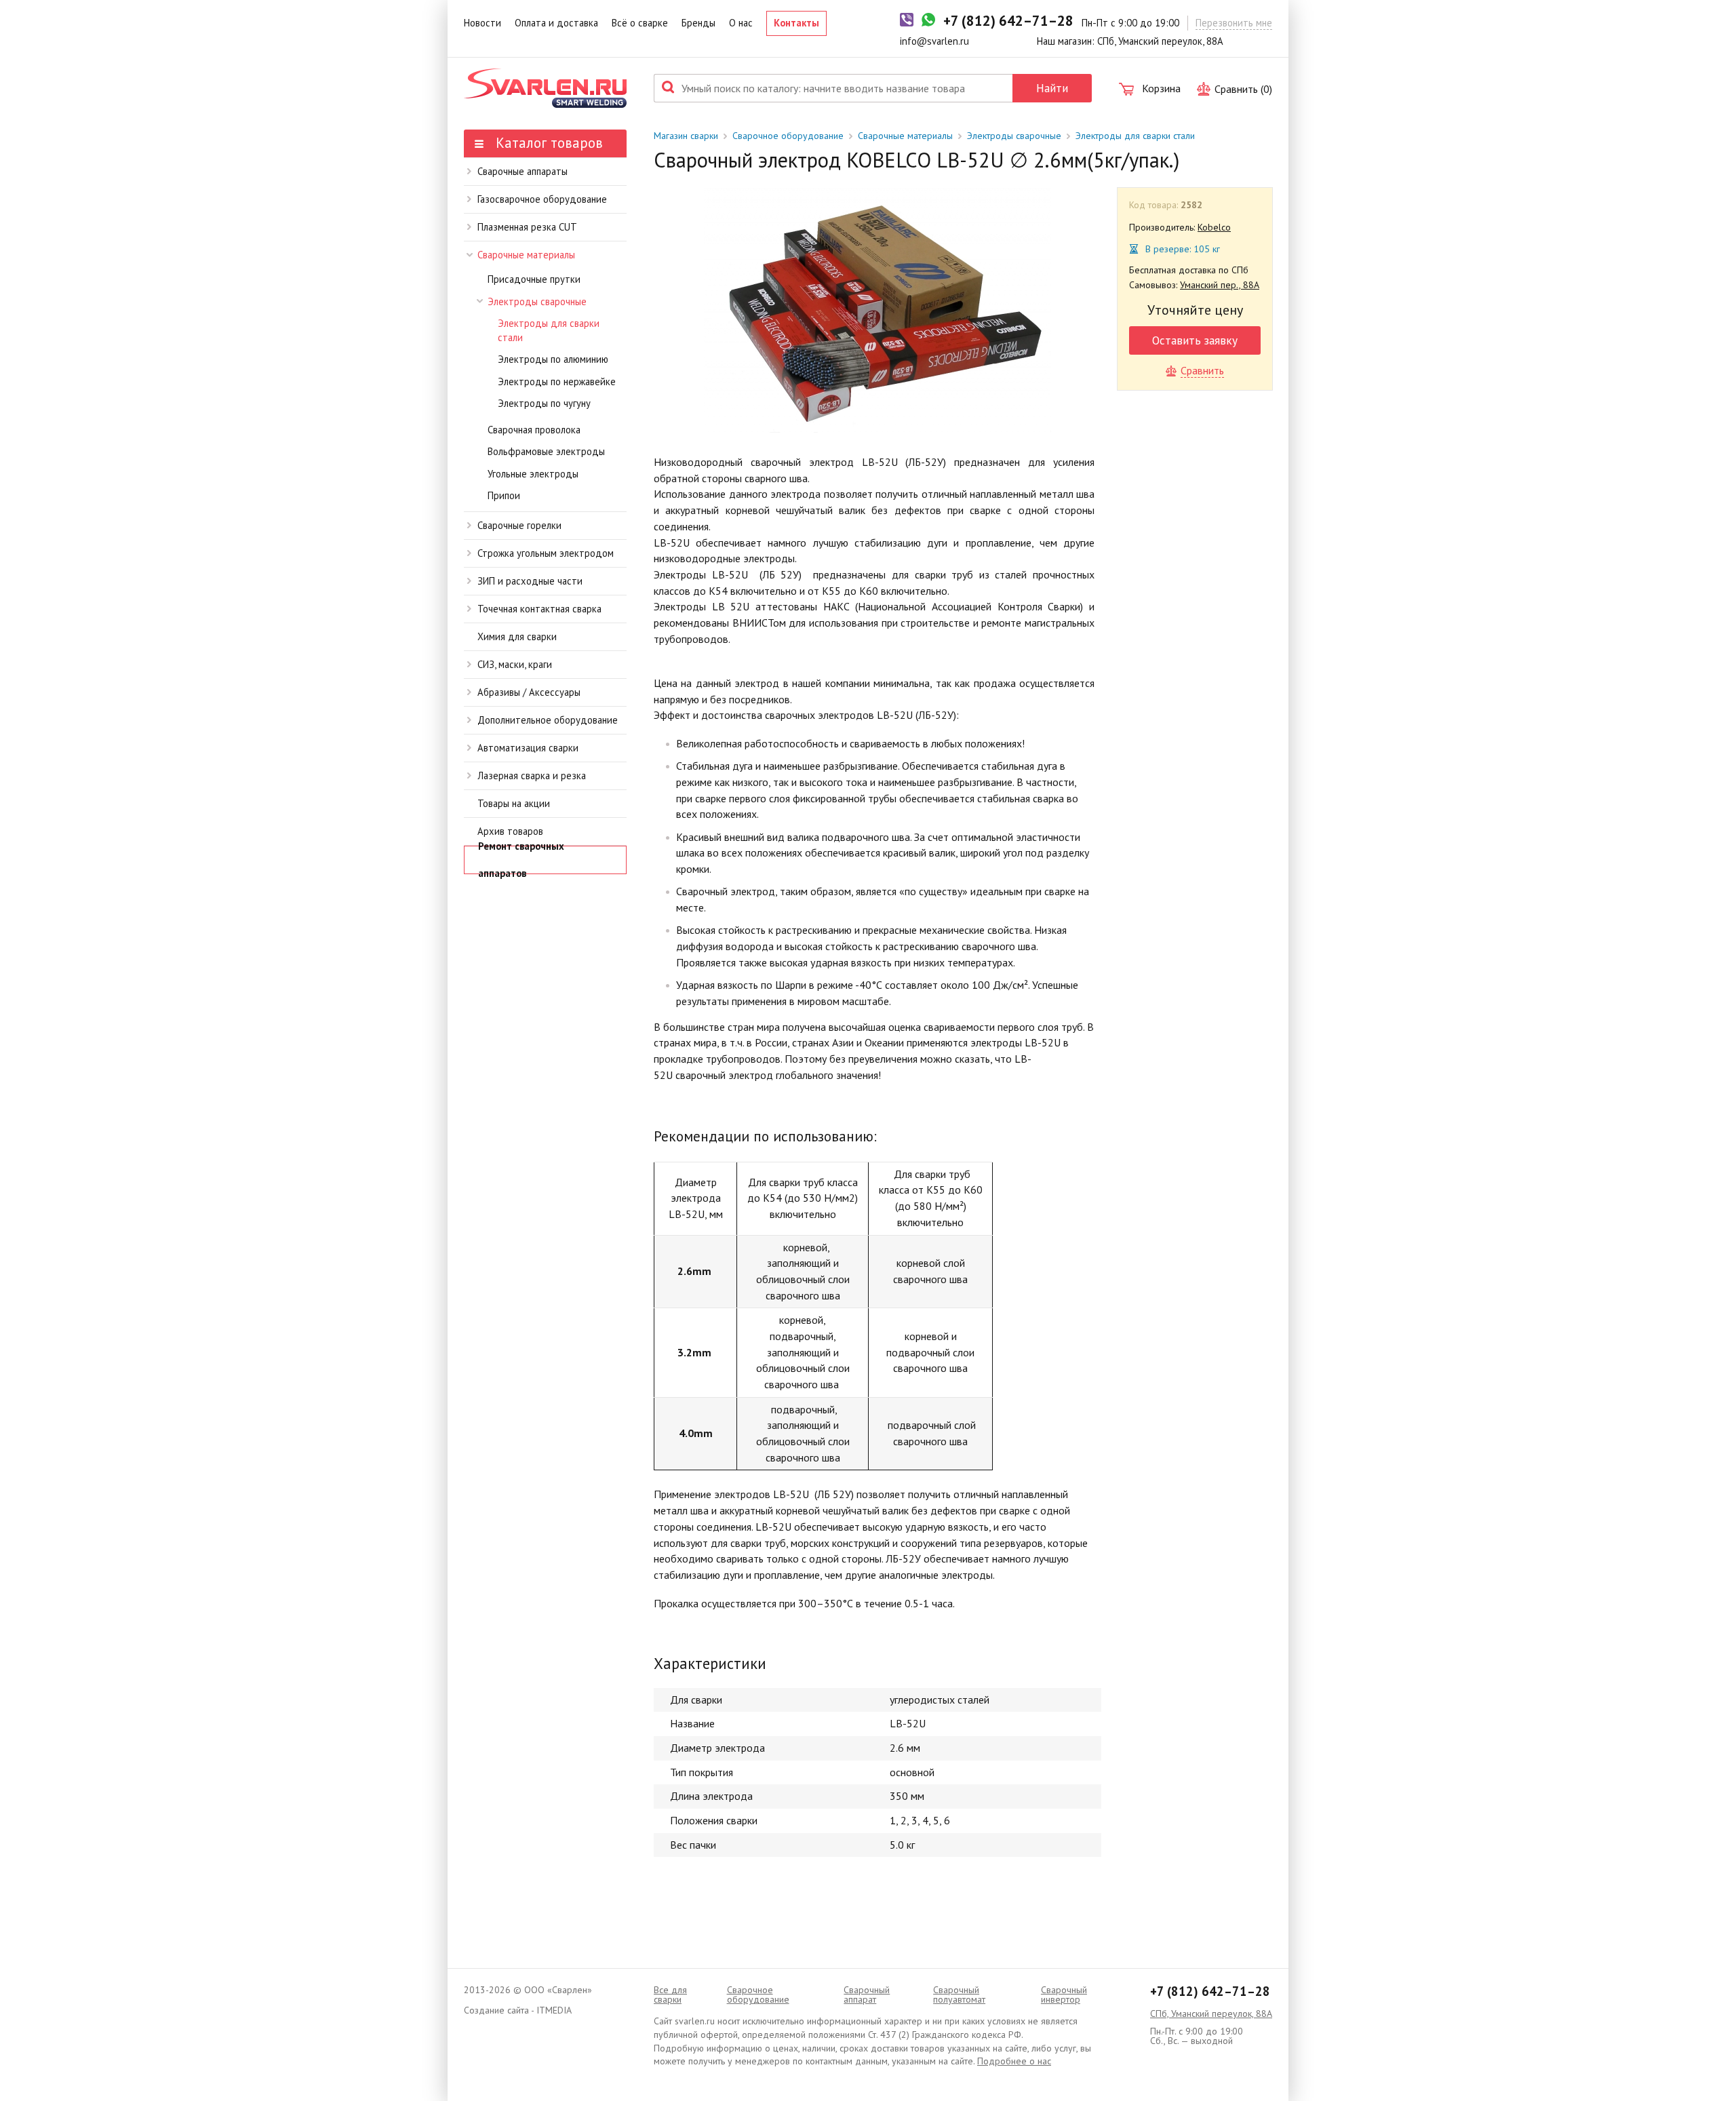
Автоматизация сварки (528, 748)
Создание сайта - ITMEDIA (518, 2010)
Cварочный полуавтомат (959, 1995)
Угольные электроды (533, 474)
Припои (504, 495)
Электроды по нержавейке (557, 381)
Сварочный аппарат (867, 1995)
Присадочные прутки (534, 279)
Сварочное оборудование (788, 136)
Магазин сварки (686, 136)
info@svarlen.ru (934, 41)
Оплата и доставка (556, 23)
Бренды (698, 23)
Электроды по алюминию (553, 359)
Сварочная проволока (534, 430)
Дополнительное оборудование (548, 720)
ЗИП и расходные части (530, 581)
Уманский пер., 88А (1220, 285)
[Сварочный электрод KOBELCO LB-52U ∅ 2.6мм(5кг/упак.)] (877, 310)
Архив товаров (510, 831)
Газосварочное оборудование (542, 199)
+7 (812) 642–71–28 (1210, 1991)
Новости (482, 23)
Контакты (796, 23)
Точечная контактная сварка (539, 609)
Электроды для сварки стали (549, 330)
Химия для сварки (517, 636)
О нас (741, 23)
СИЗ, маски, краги (515, 664)
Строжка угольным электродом (546, 553)
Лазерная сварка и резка (532, 775)
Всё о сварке (640, 23)
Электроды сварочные (537, 301)
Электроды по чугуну (544, 403)
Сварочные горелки (519, 525)
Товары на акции (514, 803)
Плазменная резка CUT (527, 227)
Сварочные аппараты (522, 171)
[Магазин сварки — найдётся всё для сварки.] (545, 88)
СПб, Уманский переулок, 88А (1211, 2014)
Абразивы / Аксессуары (529, 692)
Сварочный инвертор (1064, 1995)
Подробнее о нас (1014, 2061)
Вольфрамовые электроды (546, 451)
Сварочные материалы (526, 255)
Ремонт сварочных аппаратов (521, 860)
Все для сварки (670, 1995)
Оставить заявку (1195, 340)
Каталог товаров (547, 143)
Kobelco (1214, 227)
